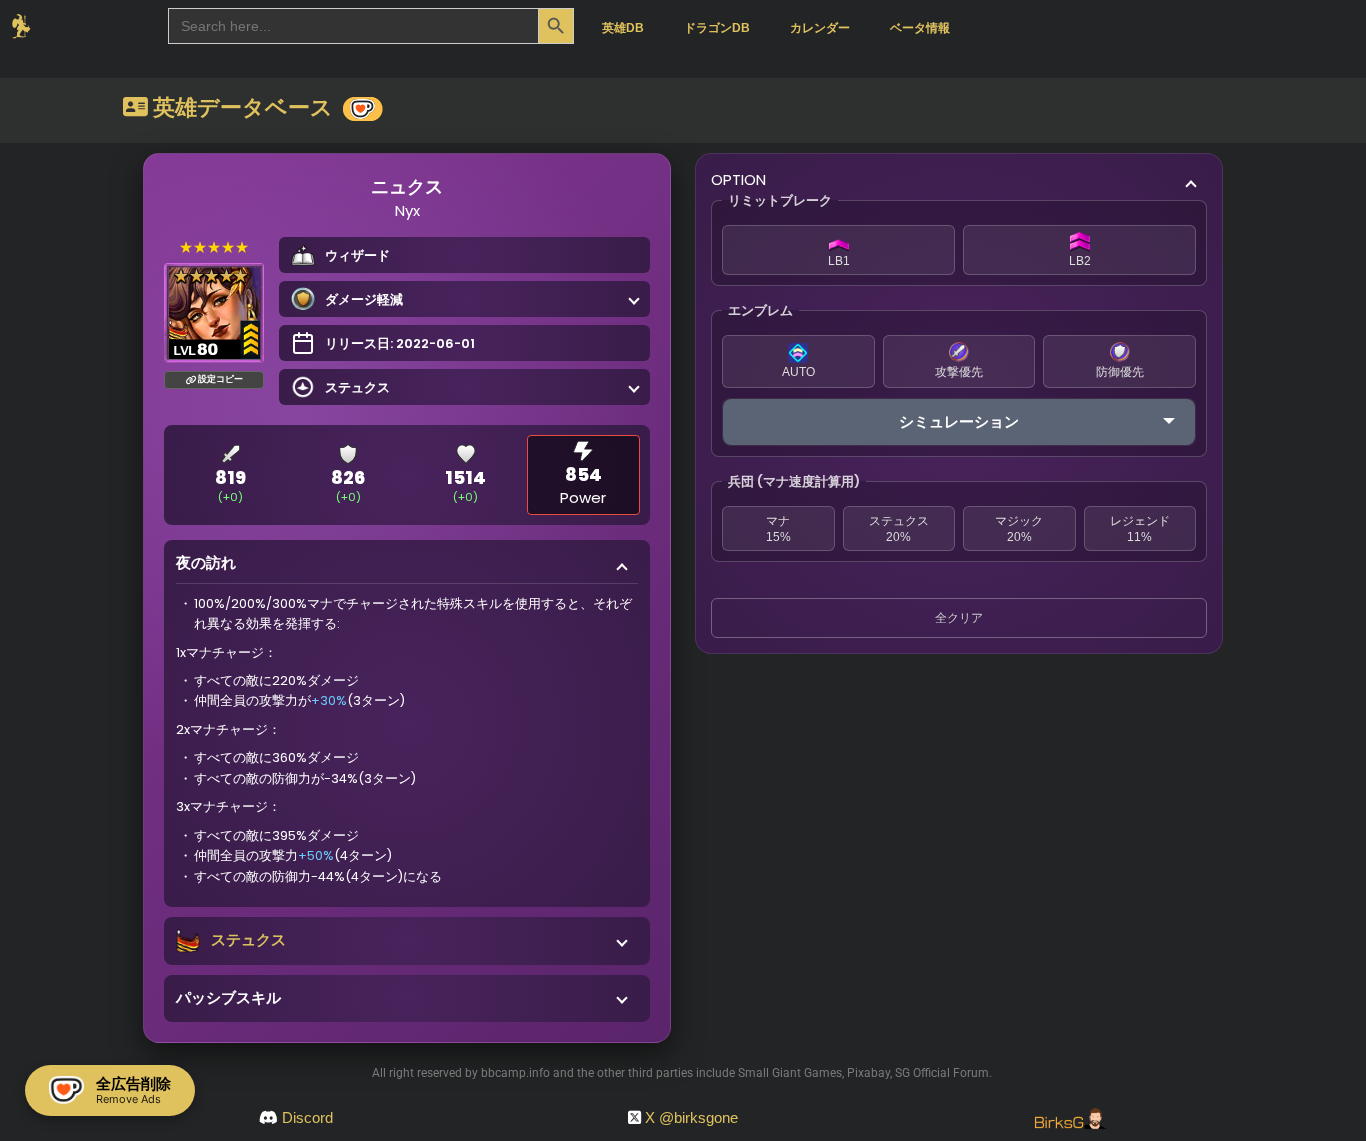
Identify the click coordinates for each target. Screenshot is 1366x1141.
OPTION (738, 179)
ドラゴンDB (717, 28)
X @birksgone (691, 1117)
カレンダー (820, 28)
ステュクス (248, 939)
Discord (307, 1117)
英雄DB (623, 28)
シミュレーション (959, 421)
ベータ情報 (920, 28)
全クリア (959, 618)
